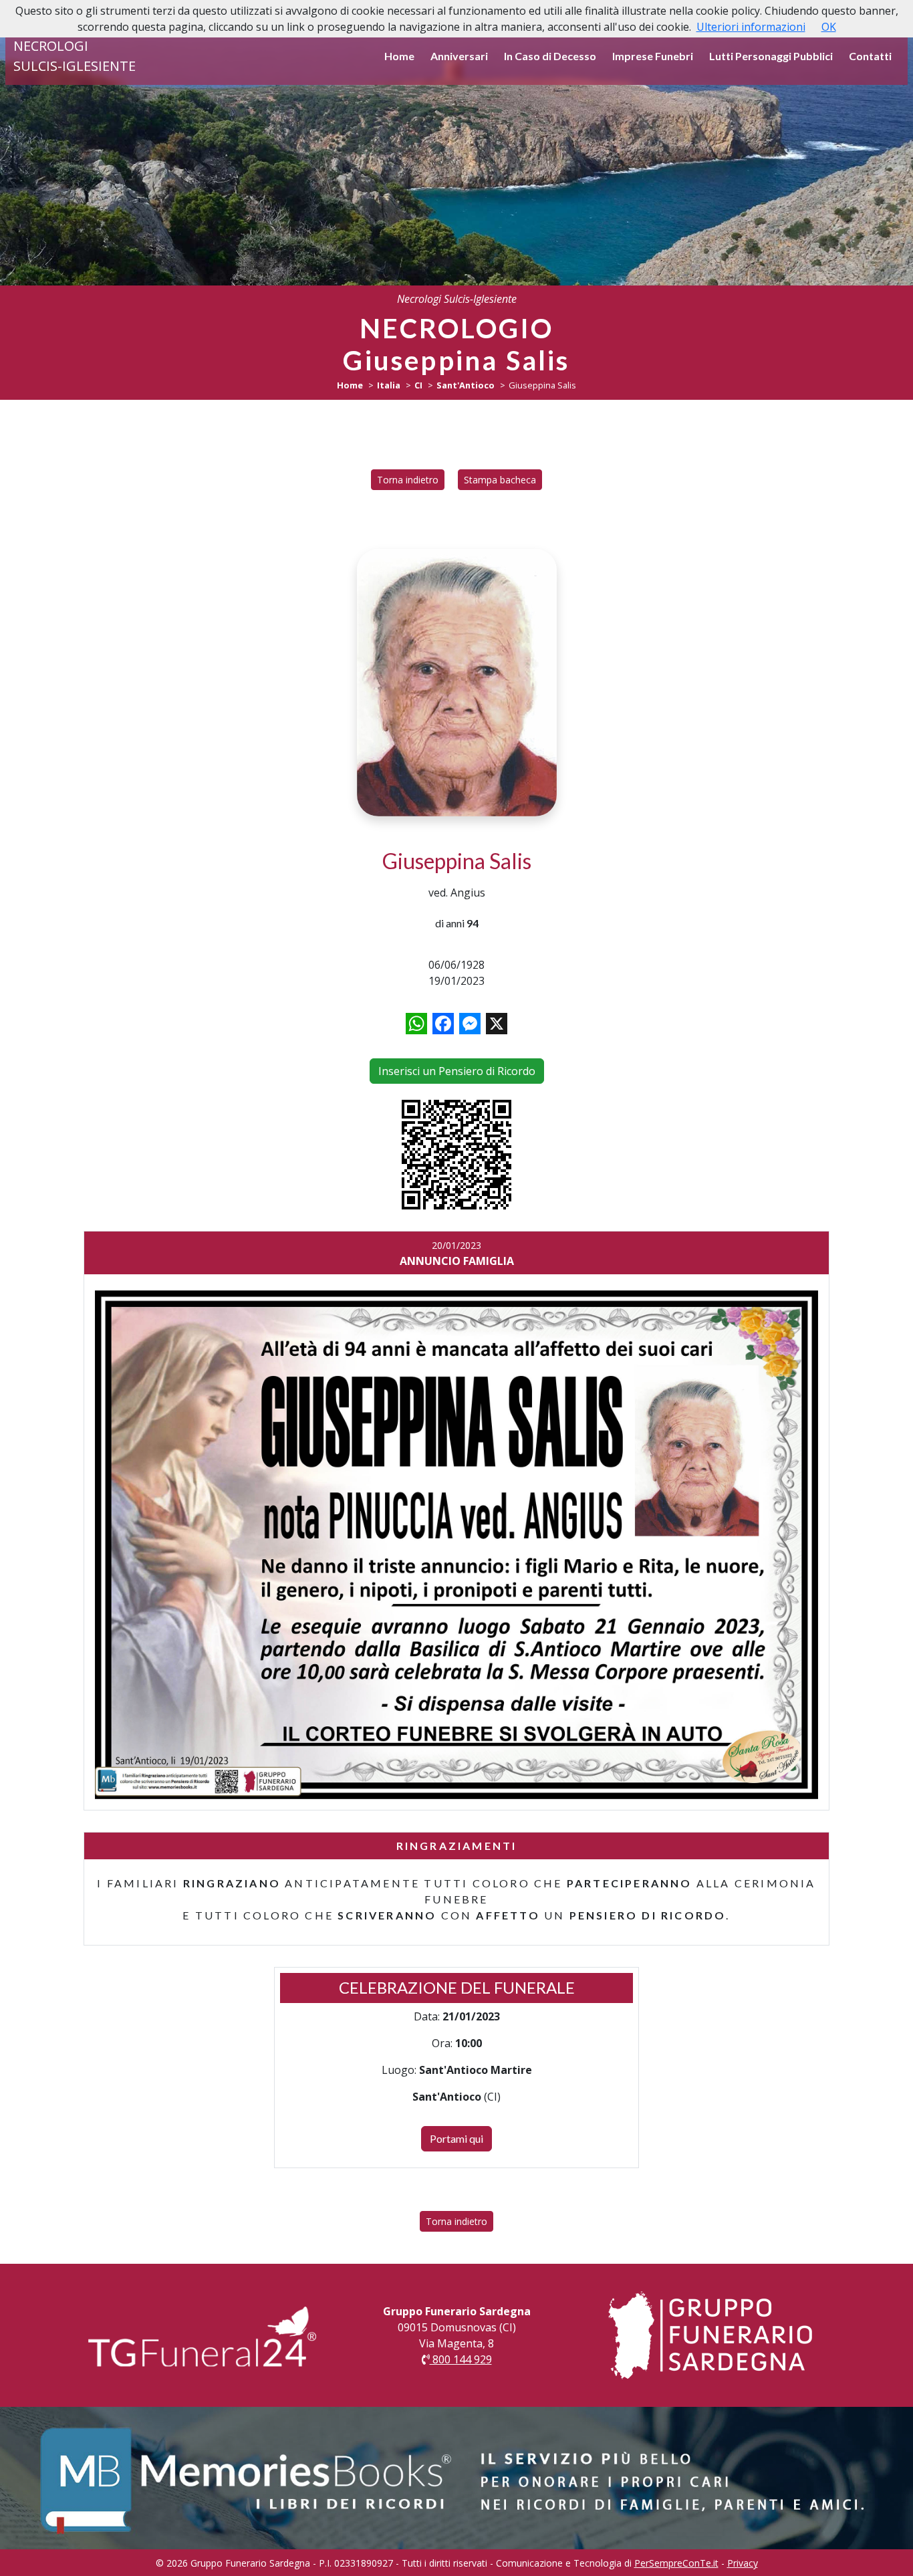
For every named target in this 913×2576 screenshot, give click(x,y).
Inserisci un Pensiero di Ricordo (457, 1071)
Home (399, 56)
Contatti (870, 56)
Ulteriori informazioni (751, 27)
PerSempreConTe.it (676, 2563)
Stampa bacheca (500, 480)
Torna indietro (408, 480)
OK (829, 27)
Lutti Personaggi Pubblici (771, 56)
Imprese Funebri (653, 56)
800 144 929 (461, 2359)
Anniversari (459, 56)
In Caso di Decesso (550, 56)
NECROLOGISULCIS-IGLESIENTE (75, 56)
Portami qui (456, 2138)
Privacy (743, 2563)
